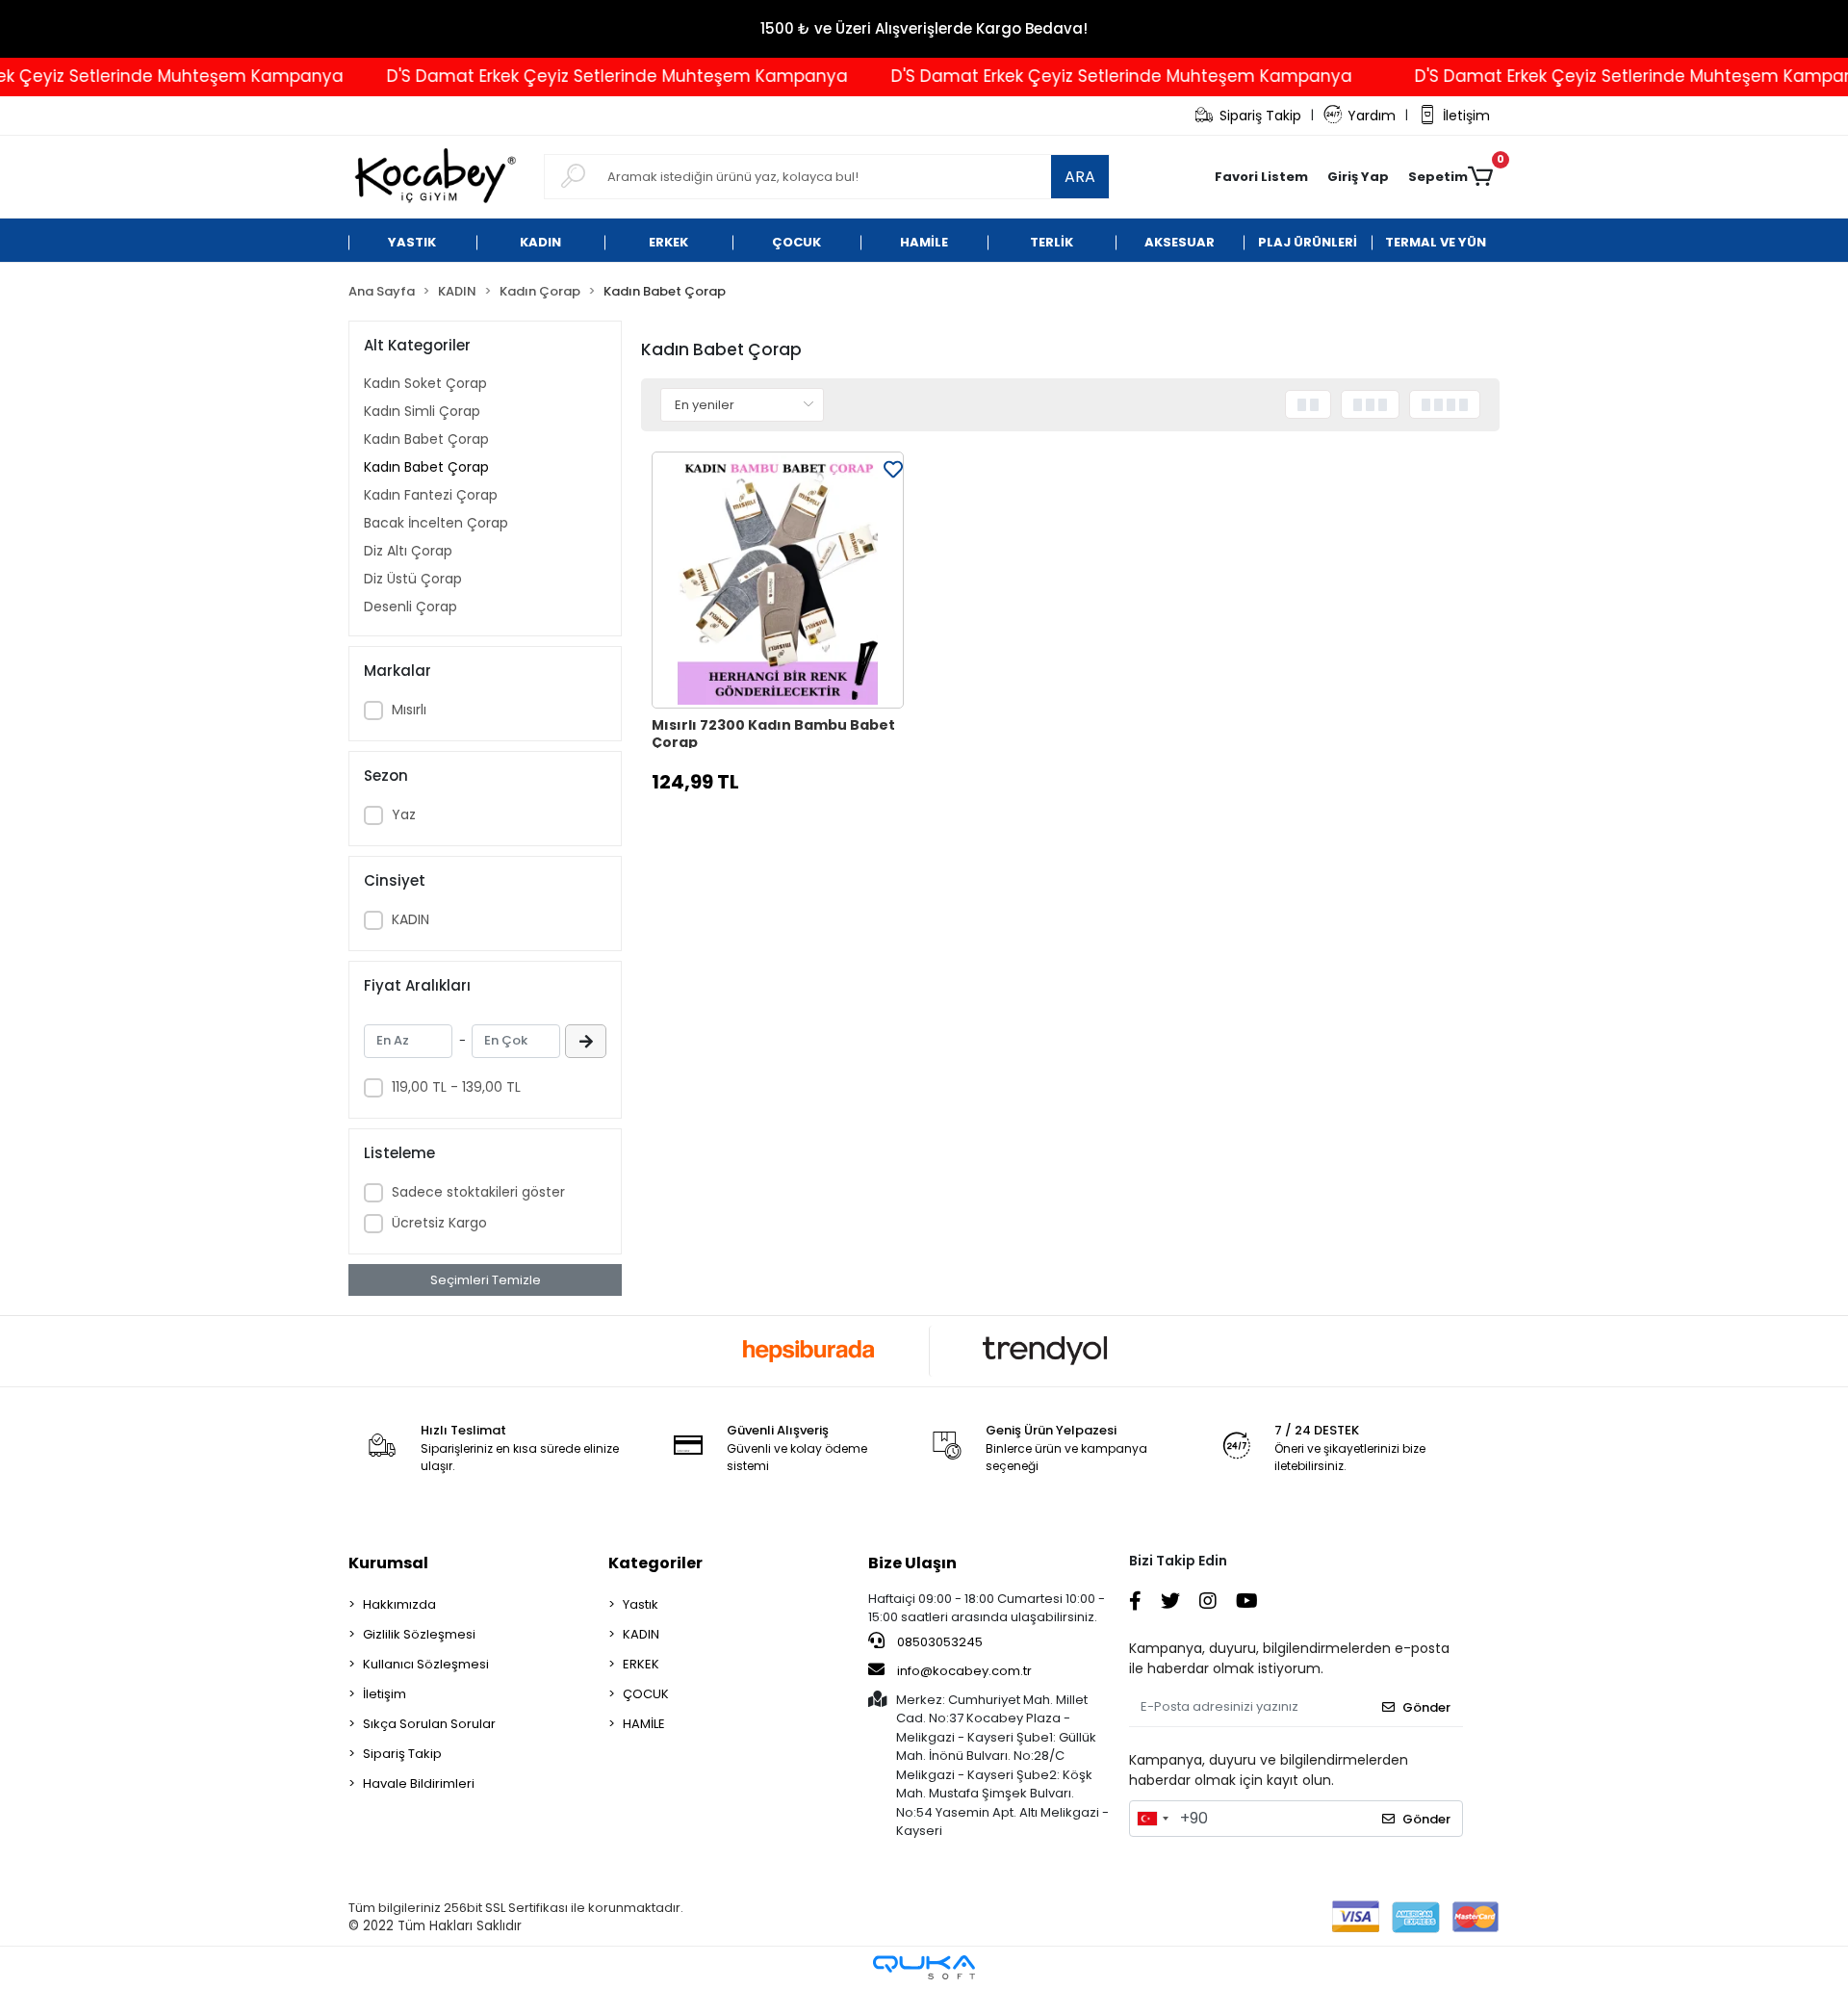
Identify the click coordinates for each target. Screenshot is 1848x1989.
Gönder (1426, 1707)
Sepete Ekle (788, 830)
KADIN (411, 919)
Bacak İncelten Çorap (436, 523)
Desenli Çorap (411, 607)
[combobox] (1152, 1819)
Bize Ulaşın (912, 1563)
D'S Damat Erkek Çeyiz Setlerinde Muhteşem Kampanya (574, 76)
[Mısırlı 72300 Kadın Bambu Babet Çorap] (778, 581)
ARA (1080, 177)
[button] (1358, 177)
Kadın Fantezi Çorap (431, 495)
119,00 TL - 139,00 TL (456, 1087)
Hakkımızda (399, 1604)
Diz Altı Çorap (408, 551)
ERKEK (641, 1664)
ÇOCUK (646, 1694)
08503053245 (938, 1642)
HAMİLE (644, 1724)
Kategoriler (655, 1563)
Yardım (1372, 116)
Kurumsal (388, 1563)
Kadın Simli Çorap (422, 411)
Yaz (404, 814)
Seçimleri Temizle (486, 1280)
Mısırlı (409, 710)
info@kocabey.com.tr (964, 1671)
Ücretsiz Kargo (439, 1223)
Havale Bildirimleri (419, 1783)
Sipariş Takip (1260, 116)
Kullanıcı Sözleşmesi (426, 1664)
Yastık (641, 1604)
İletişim (1466, 116)
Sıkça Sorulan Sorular (429, 1724)
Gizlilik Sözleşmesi (419, 1634)
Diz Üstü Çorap (413, 579)
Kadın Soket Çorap (425, 383)
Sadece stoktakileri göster (478, 1192)
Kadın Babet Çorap (426, 439)
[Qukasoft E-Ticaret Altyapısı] (924, 1967)
